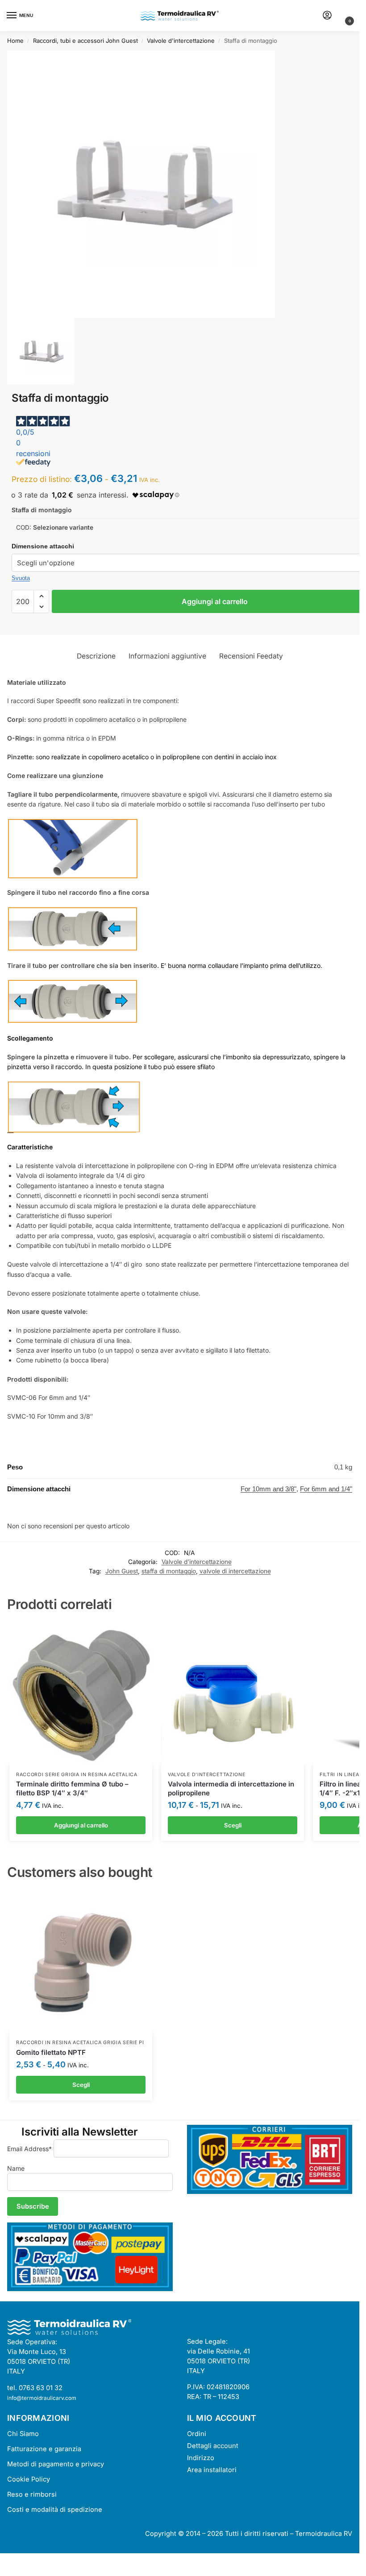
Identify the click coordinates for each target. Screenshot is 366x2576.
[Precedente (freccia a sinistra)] (3, 2572)
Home (15, 41)
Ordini (197, 2434)
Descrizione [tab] (96, 656)
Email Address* (29, 2149)
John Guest (122, 1571)
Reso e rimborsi (32, 2494)
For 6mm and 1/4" (326, 1489)
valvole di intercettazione (235, 1571)
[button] (341, 17)
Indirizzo (201, 2458)
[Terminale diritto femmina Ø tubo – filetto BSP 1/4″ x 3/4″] (81, 1694)
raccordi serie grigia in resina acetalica (77, 1775)
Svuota (21, 578)
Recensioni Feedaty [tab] (251, 656)
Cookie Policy (29, 2479)
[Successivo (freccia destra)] (10, 2572)
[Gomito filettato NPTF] (81, 1962)
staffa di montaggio (169, 1571)
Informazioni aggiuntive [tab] (167, 656)
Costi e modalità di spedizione (55, 2510)
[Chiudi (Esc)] (25, 2561)
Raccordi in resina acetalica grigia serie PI (80, 2043)
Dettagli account (213, 2446)
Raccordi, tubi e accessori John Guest (85, 41)
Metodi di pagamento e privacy (56, 2464)
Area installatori (212, 2470)
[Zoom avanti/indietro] (3, 2561)
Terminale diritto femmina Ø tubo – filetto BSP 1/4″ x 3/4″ (72, 1788)
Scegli (233, 1825)
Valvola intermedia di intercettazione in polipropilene (231, 1788)
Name (16, 2168)
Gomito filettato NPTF (51, 2052)
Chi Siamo (23, 2434)
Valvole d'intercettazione (181, 41)
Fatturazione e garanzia (44, 2449)
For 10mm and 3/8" (268, 1489)
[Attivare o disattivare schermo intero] (10, 2561)
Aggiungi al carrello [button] (81, 1825)
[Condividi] (18, 2561)
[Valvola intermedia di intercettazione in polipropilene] (233, 1694)
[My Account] (327, 16)
